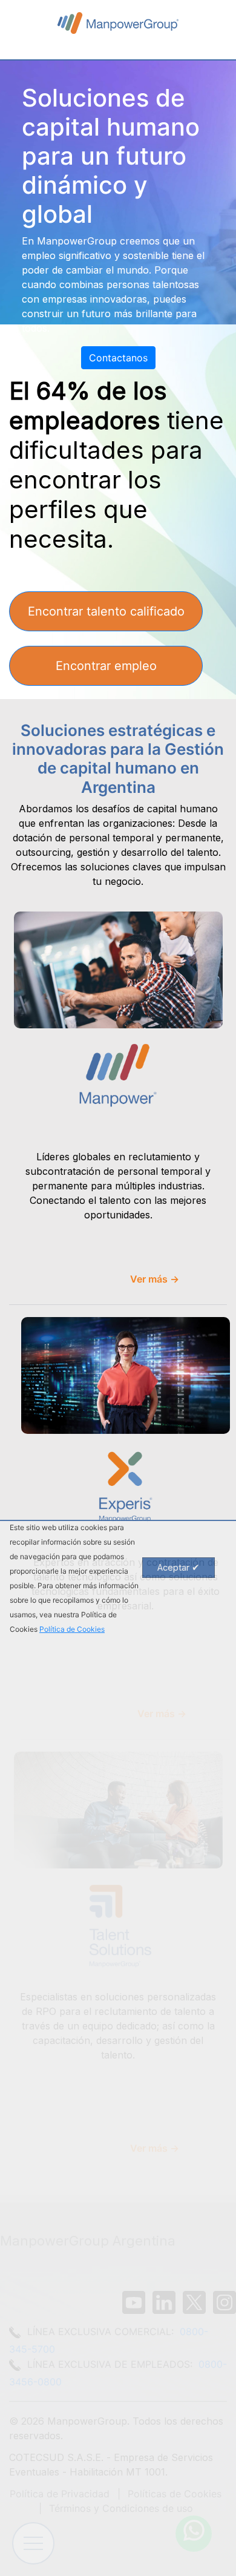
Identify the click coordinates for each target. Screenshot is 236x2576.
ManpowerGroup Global (118, 23)
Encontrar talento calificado (106, 611)
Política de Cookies (72, 1629)
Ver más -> (155, 1279)
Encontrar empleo (106, 666)
